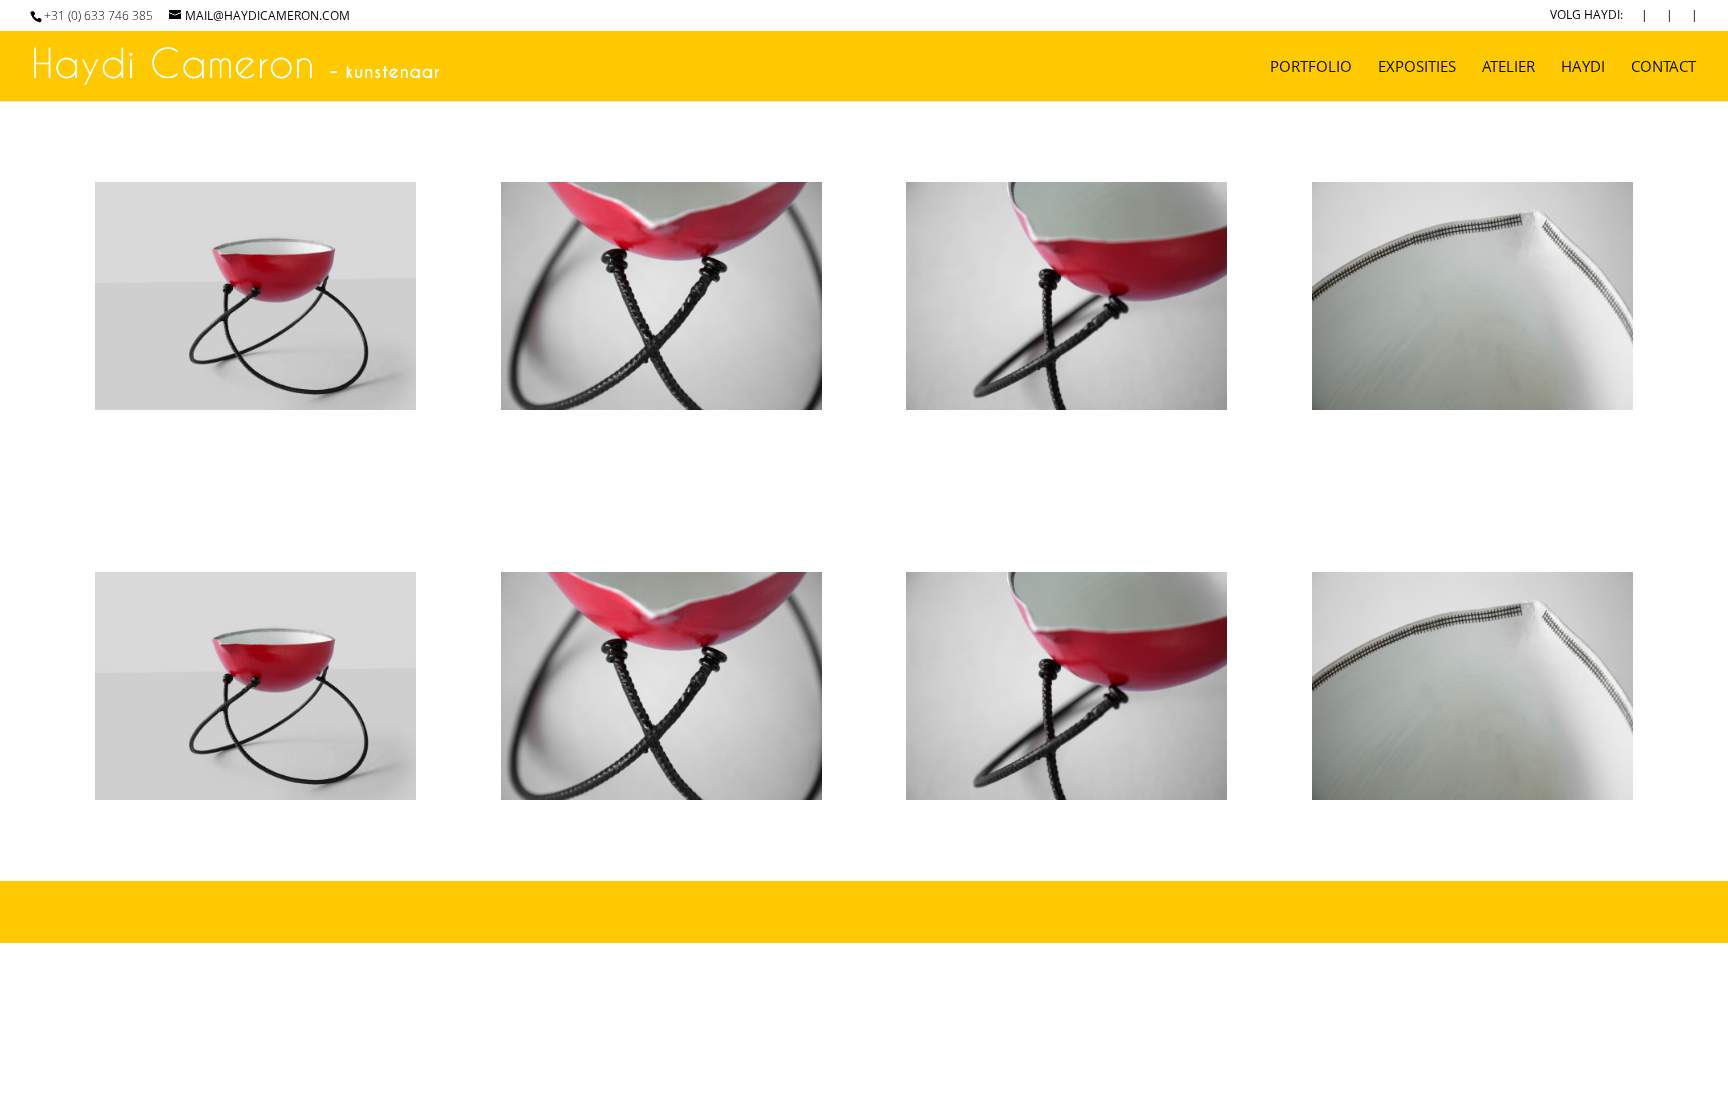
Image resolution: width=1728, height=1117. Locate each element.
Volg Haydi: (1586, 16)
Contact (1663, 67)
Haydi (1583, 67)
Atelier (1508, 67)
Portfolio (1311, 67)
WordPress (694, 912)
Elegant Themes (480, 912)
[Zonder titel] (255, 410)
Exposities (1417, 67)
